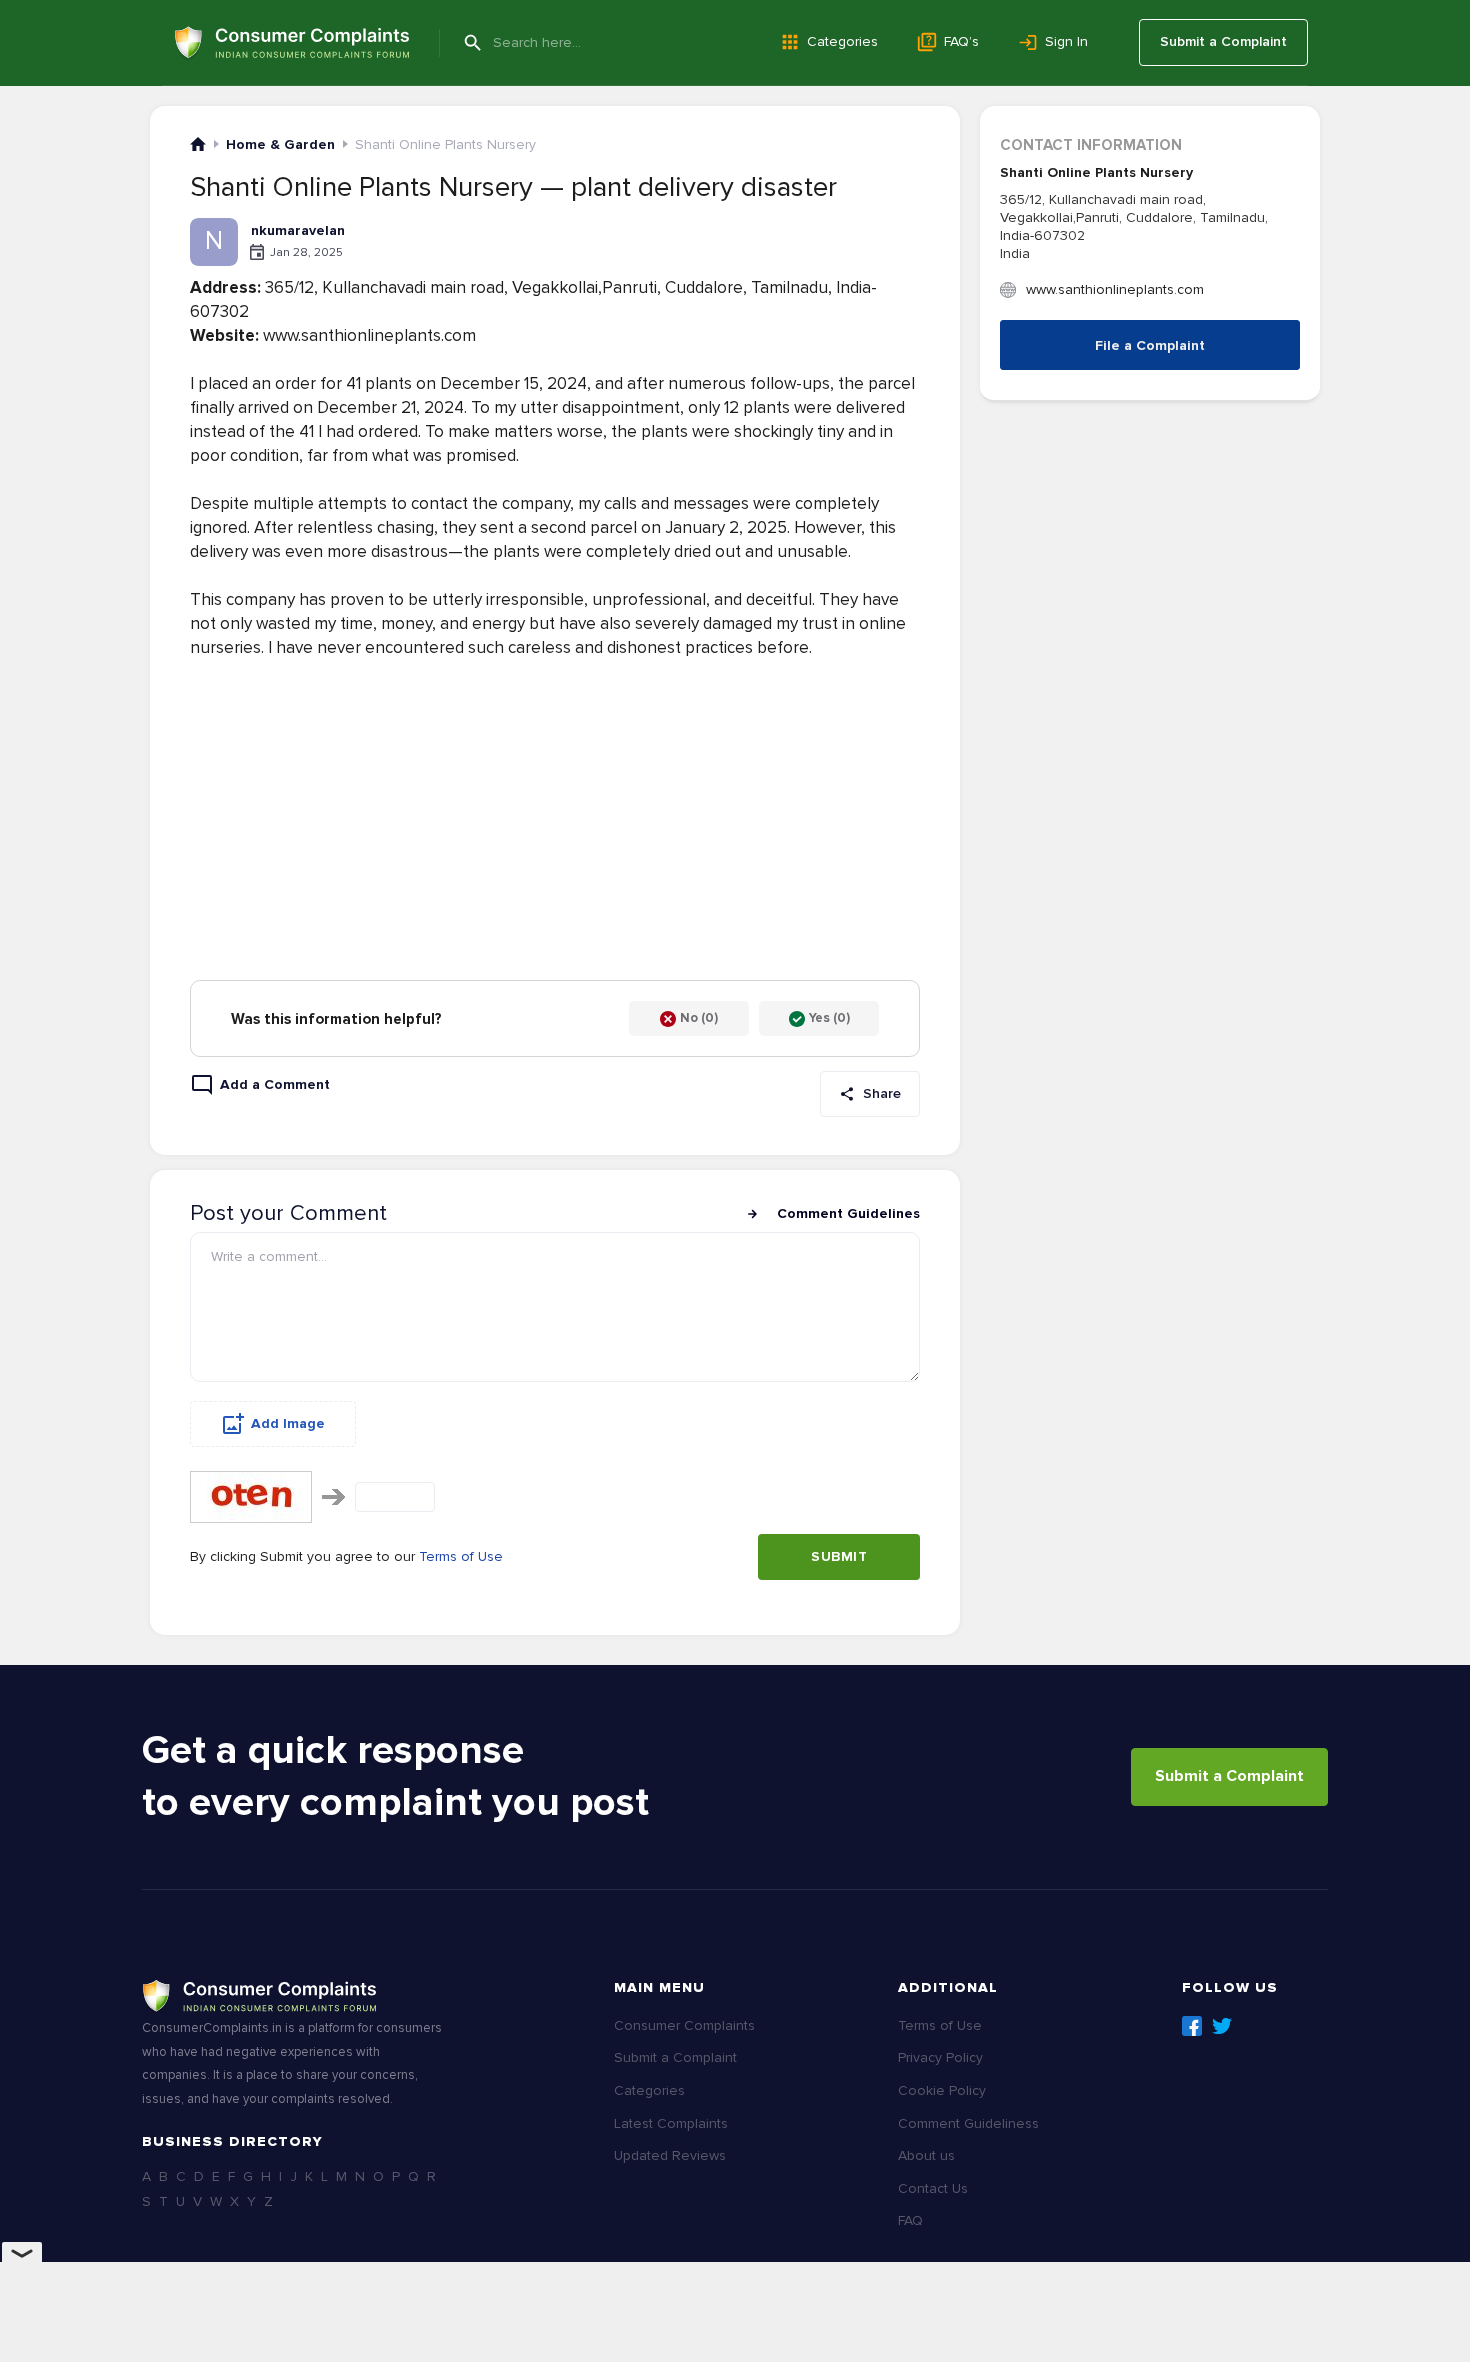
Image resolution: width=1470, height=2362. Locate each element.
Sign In (1066, 41)
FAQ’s (961, 41)
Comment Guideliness (968, 2123)
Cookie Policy (942, 2090)
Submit (839, 1556)
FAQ (910, 2220)
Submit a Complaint (1223, 41)
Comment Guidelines (848, 1213)
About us (926, 2155)
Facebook (1192, 2026)
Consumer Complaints (684, 2025)
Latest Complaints (671, 2123)
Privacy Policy (940, 2057)
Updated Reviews (670, 2155)
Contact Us (933, 2188)
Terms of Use (461, 1556)
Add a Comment (275, 1084)
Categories (842, 41)
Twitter (1222, 2026)
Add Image (288, 1423)
